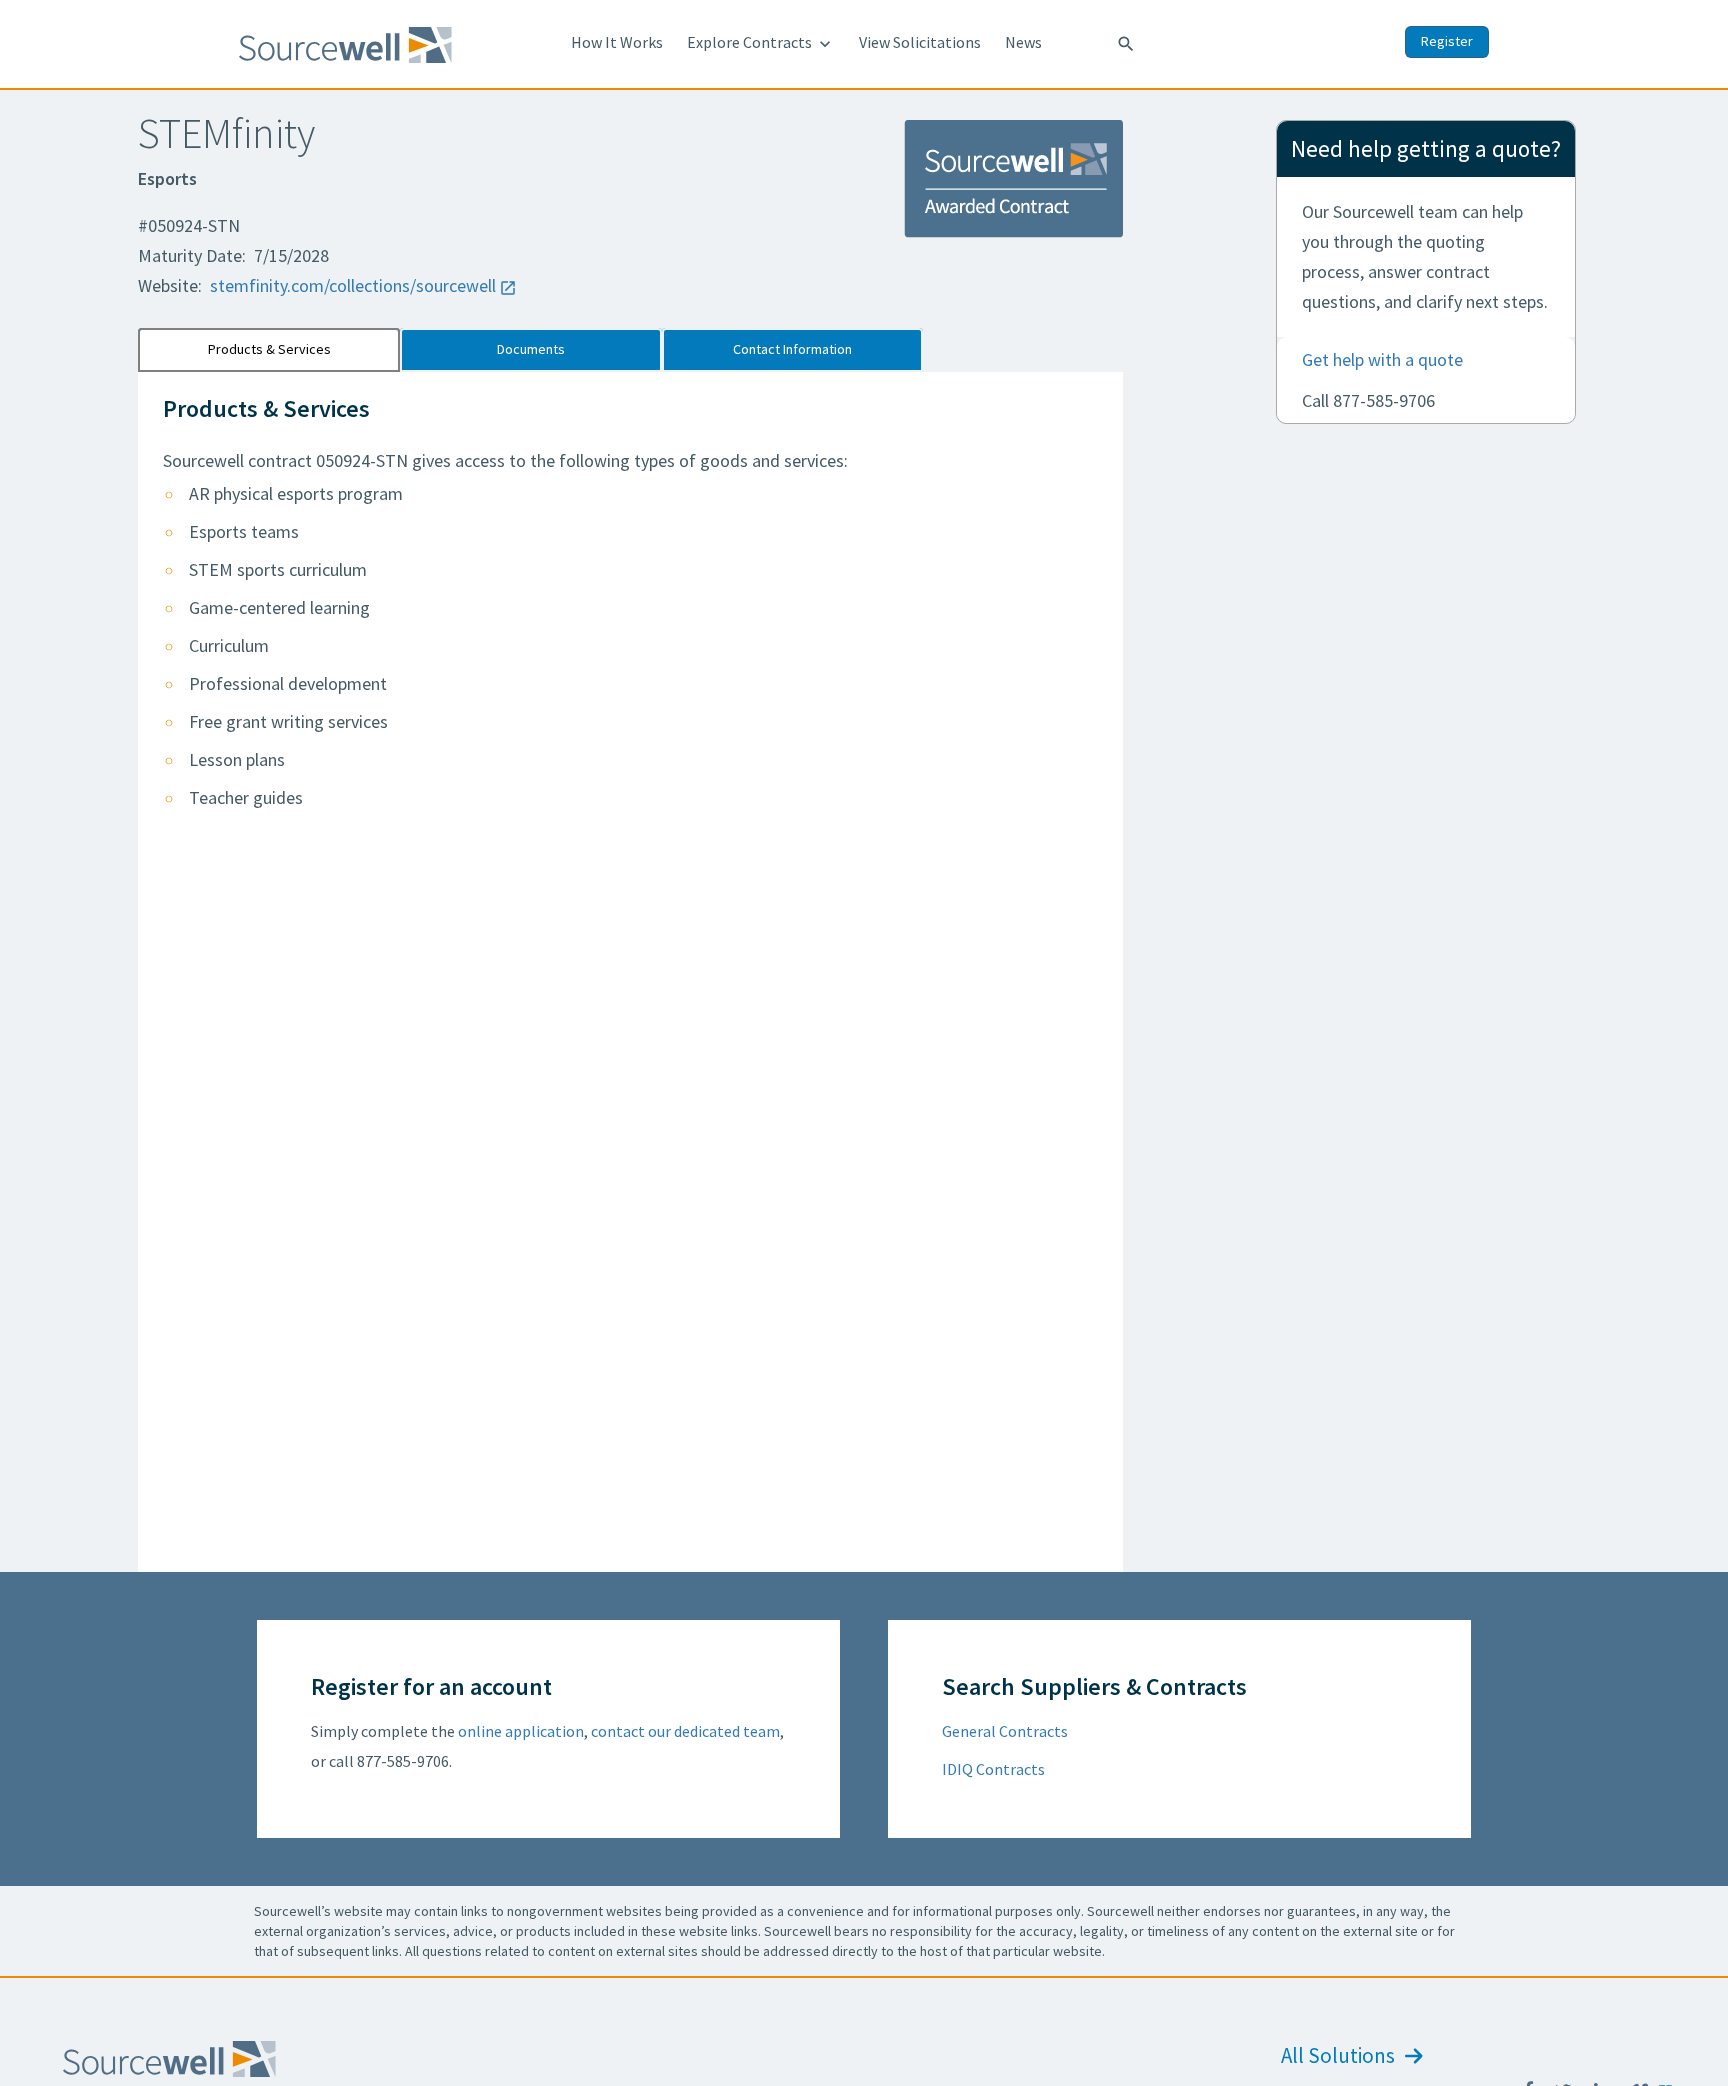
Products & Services (269, 349)
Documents (531, 349)
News (1023, 42)
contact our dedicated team (685, 1731)
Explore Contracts (761, 43)
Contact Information (792, 349)
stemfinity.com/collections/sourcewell (353, 285)
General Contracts (1005, 1731)
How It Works (617, 42)
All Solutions (1340, 2055)
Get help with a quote (1382, 359)
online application (521, 1731)
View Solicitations (920, 42)
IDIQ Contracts (993, 1769)
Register (1447, 41)
